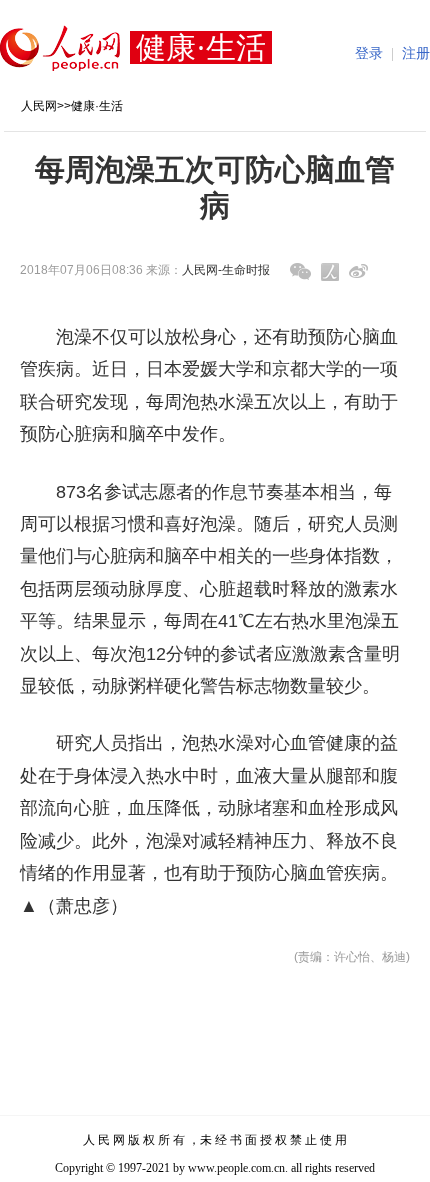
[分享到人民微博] (330, 272)
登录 (369, 53)
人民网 (39, 106)
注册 (416, 53)
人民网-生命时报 (226, 270)
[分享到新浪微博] (358, 271)
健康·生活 (97, 106)
